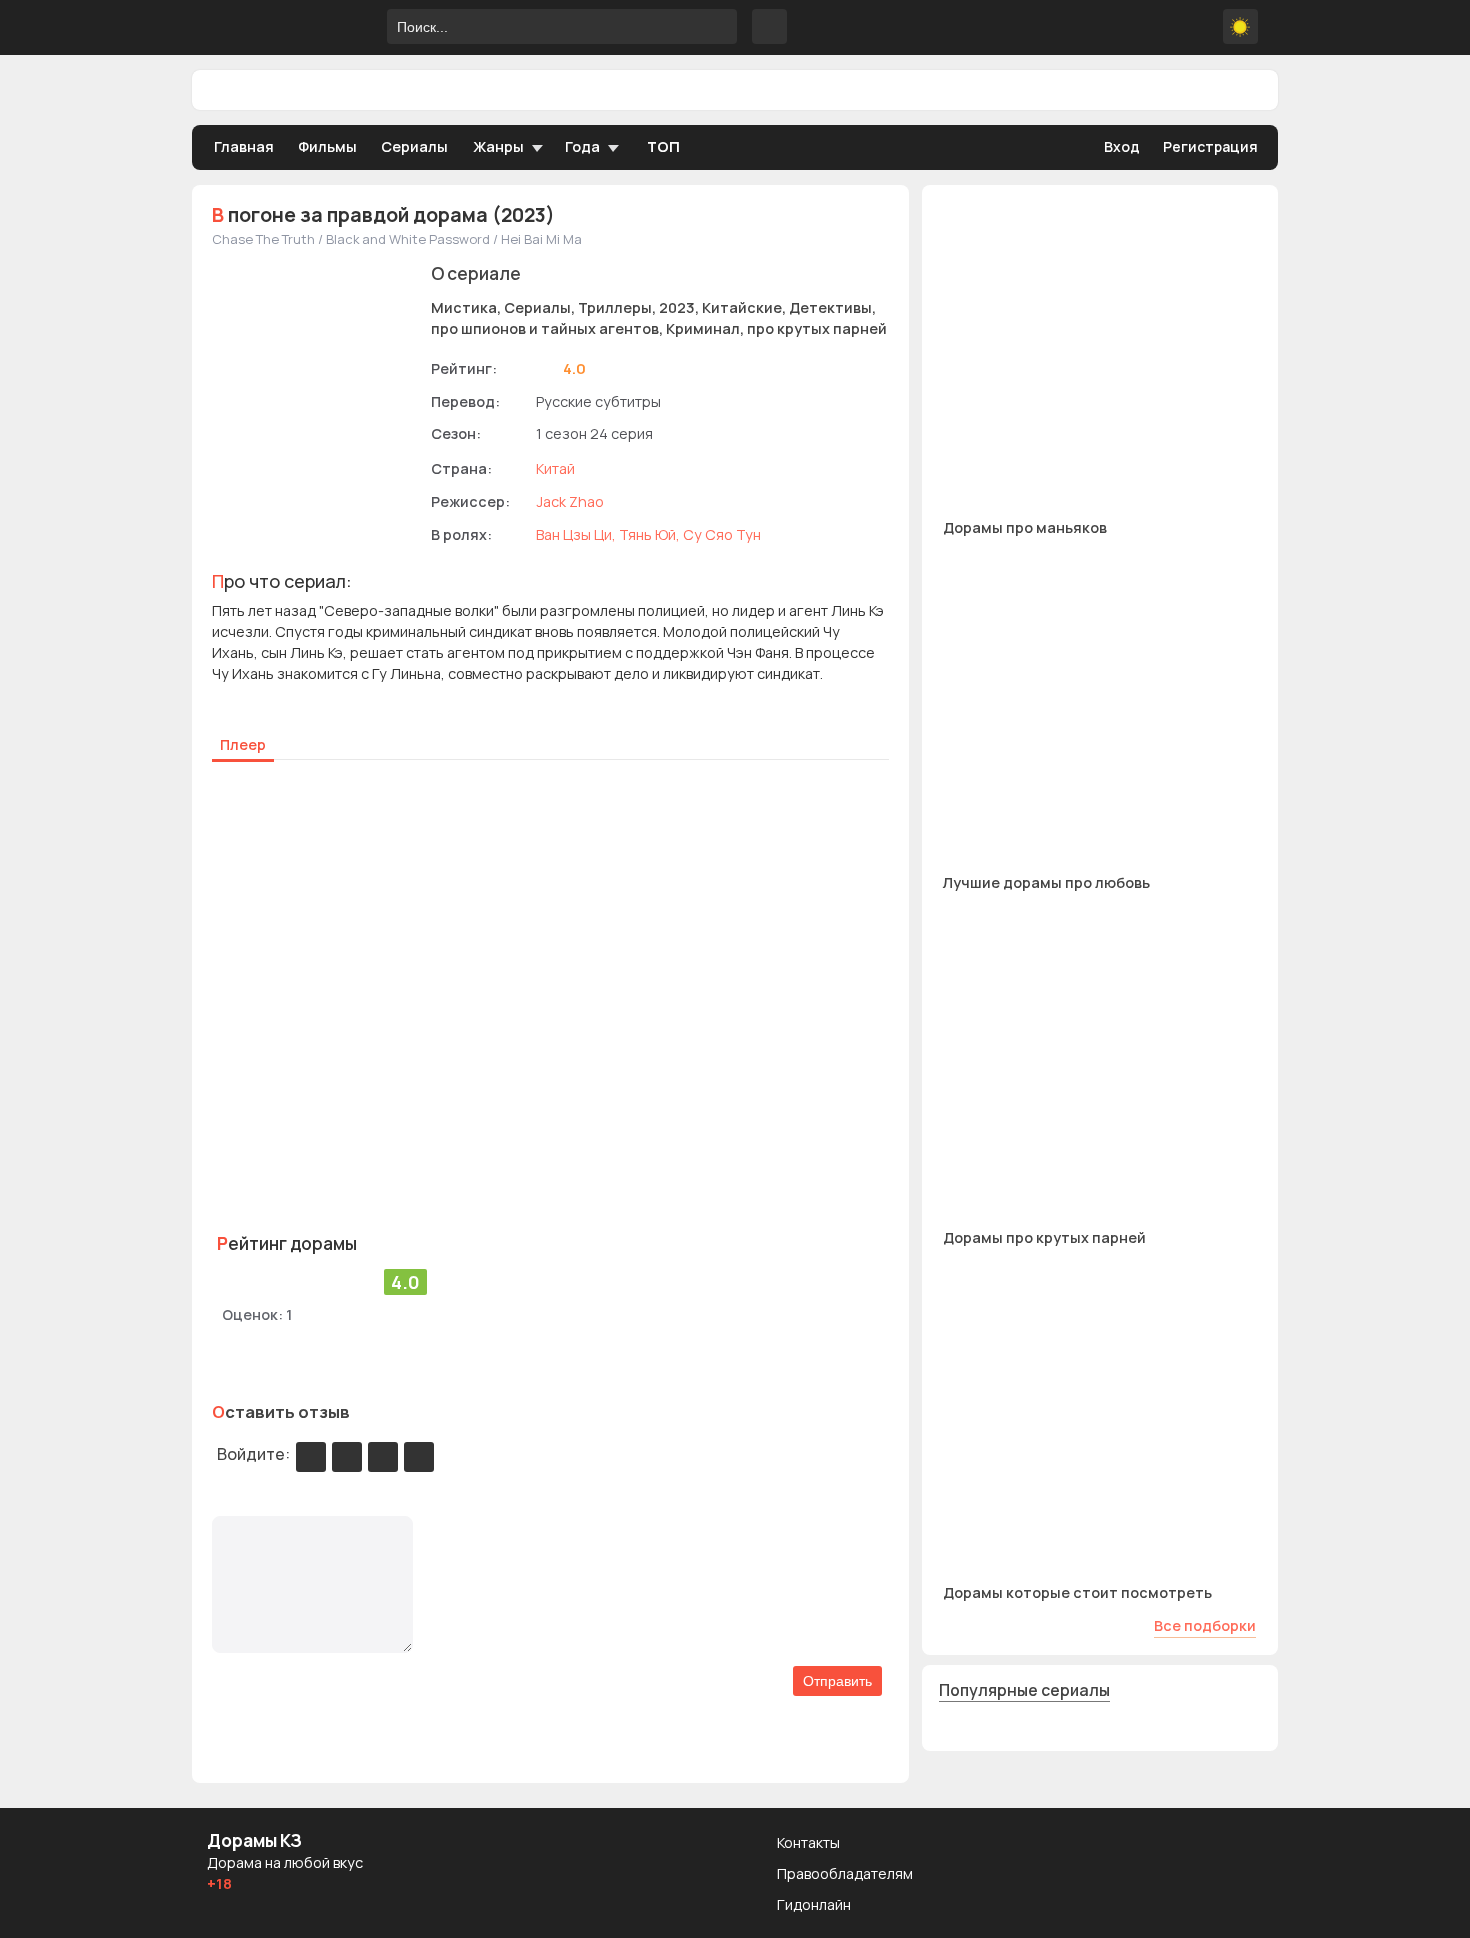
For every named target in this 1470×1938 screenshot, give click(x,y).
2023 (677, 307)
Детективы (830, 307)
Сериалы (414, 146)
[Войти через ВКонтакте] (347, 1457)
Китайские (742, 307)
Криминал (703, 328)
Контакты (808, 1842)
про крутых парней (817, 328)
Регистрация (1210, 146)
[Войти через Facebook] (419, 1457)
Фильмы (327, 146)
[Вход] (311, 1457)
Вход (1122, 146)
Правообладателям (845, 1873)
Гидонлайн (814, 1904)
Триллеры (615, 307)
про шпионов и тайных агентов (545, 328)
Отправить (837, 1681)
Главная (244, 146)
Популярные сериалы (1024, 1690)
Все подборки (1205, 1625)
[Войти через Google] (383, 1457)
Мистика (464, 307)
